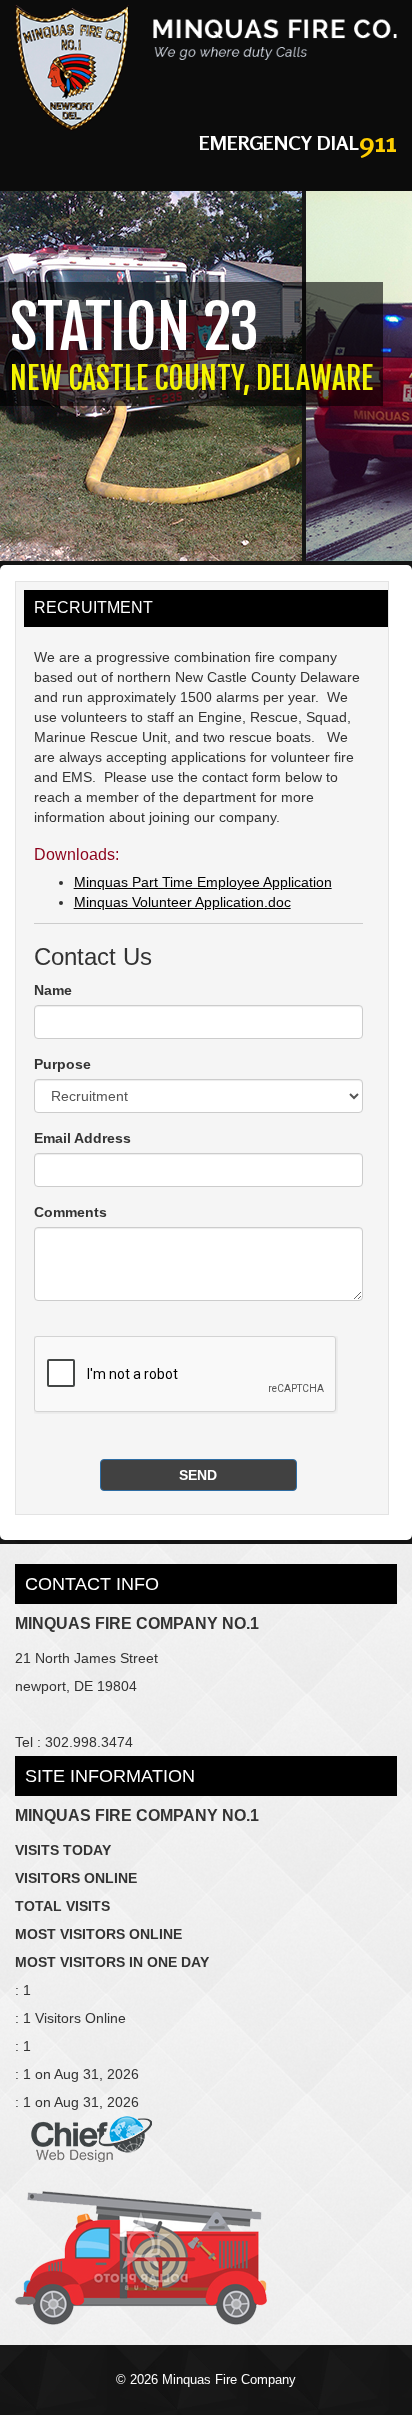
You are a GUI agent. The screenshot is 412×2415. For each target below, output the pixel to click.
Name (53, 990)
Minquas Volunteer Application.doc (182, 902)
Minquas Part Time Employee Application (203, 882)
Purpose (62, 1064)
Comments (70, 1212)
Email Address (82, 1138)
